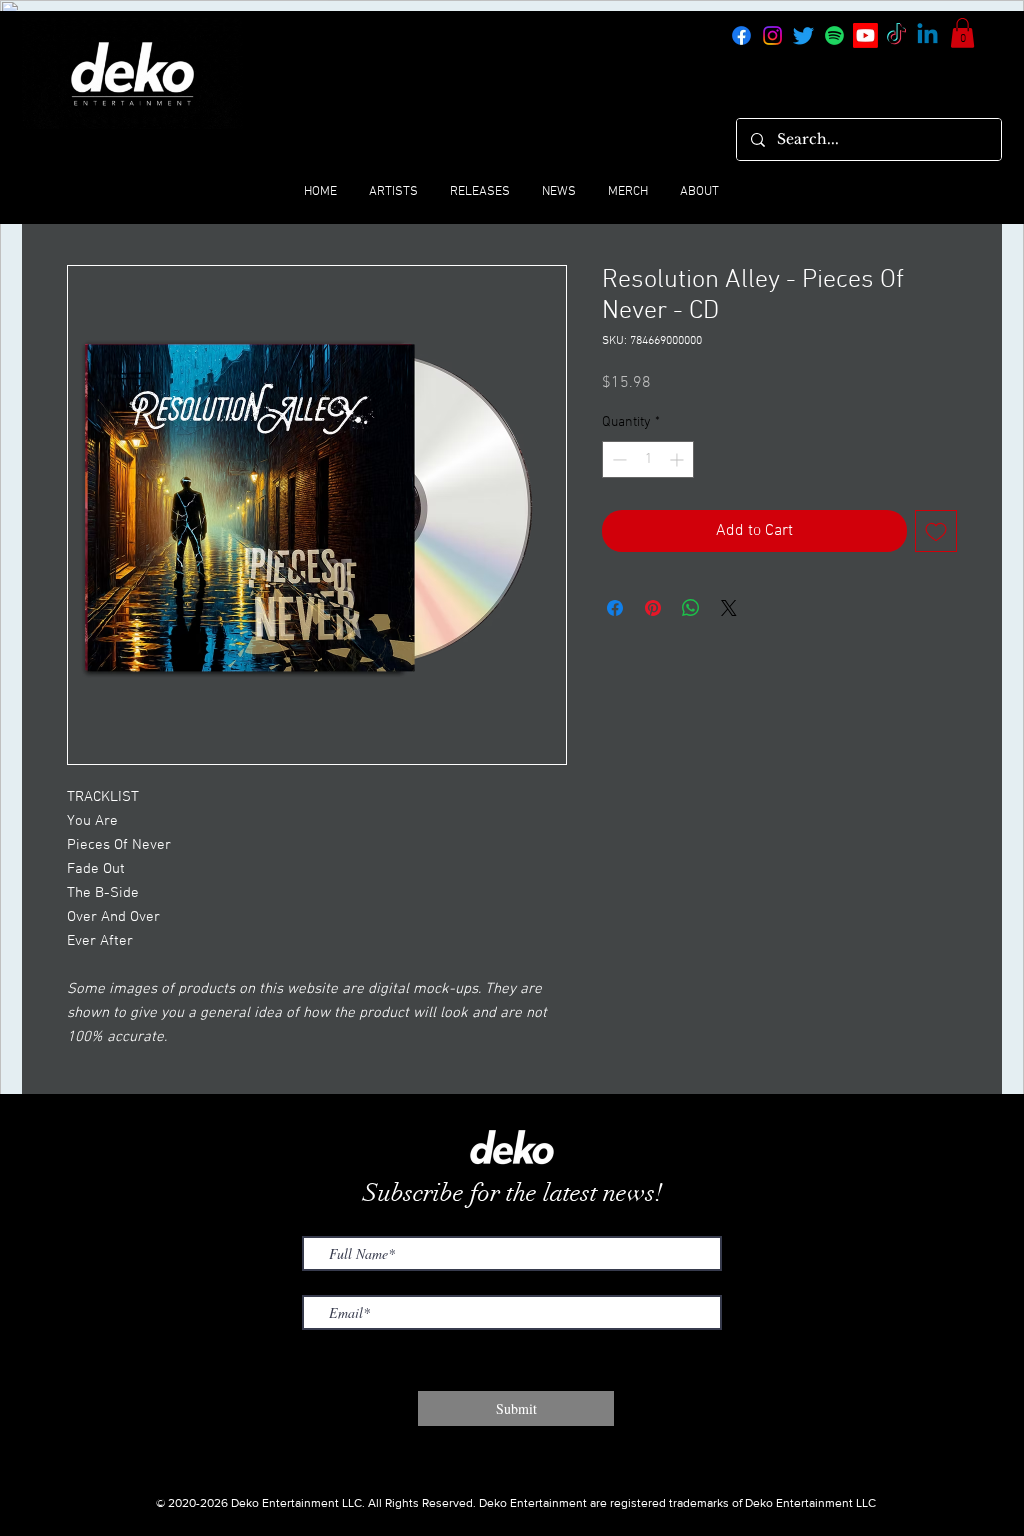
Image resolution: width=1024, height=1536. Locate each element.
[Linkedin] (927, 35)
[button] (962, 33)
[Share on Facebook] (615, 608)
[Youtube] (865, 35)
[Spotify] (834, 35)
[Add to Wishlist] (936, 531)
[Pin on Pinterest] (653, 608)
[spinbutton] (648, 459)
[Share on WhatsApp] (691, 608)
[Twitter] (803, 35)
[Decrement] (617, 459)
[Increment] (678, 459)
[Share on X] (729, 608)
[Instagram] (772, 35)
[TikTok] (896, 35)
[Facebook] (741, 35)
